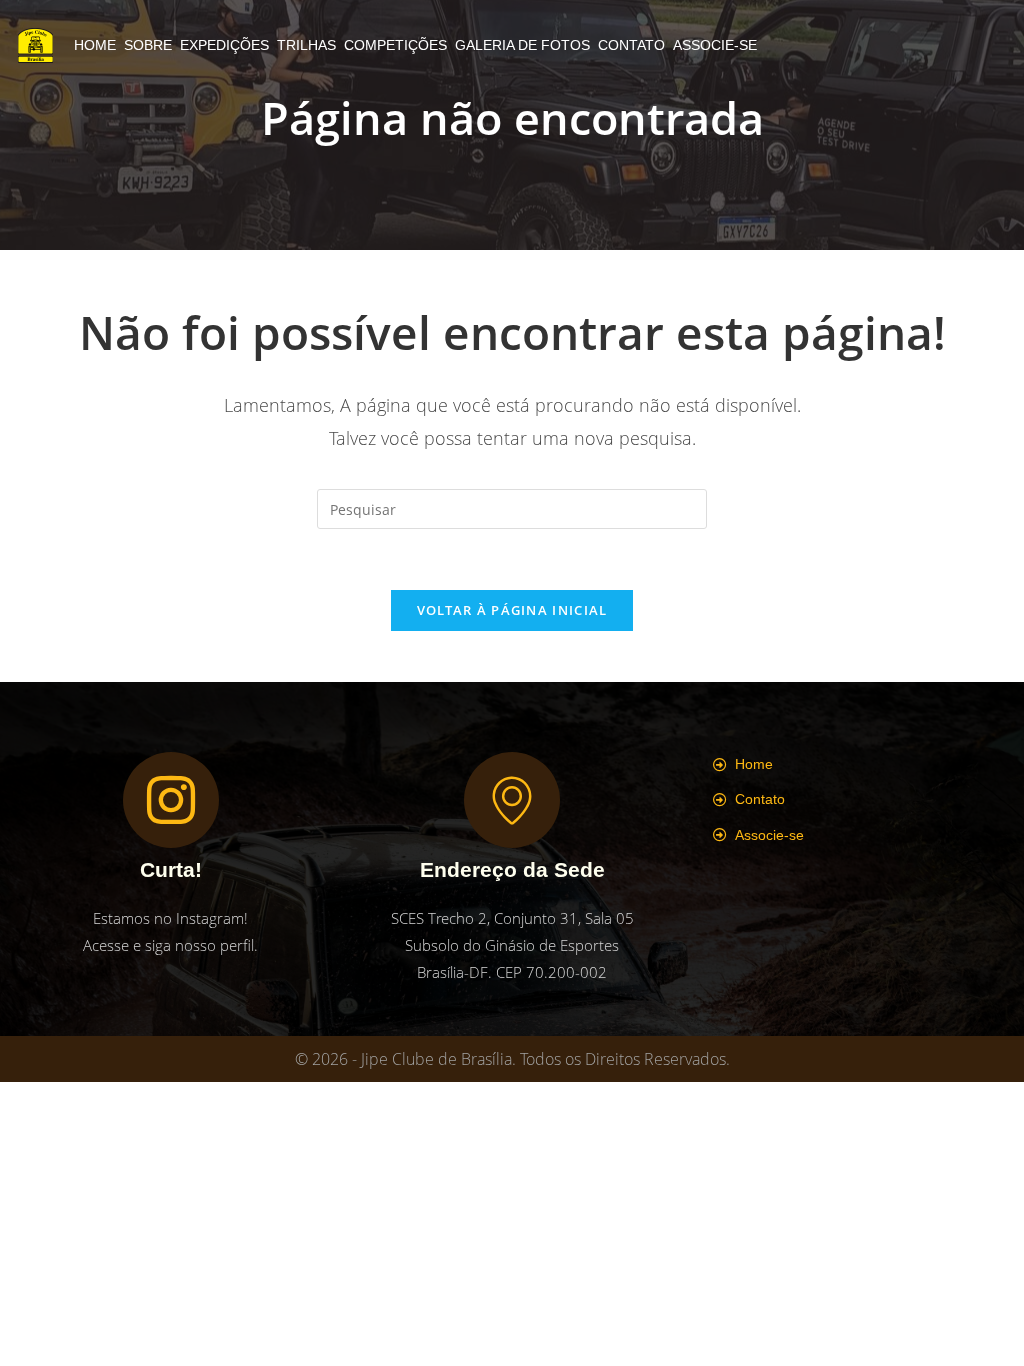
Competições (395, 45)
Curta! (171, 869)
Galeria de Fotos (522, 45)
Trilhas (306, 45)
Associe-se (715, 45)
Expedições (224, 45)
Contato (631, 45)
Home (95, 45)
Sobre (148, 45)
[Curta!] (171, 800)
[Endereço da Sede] (512, 800)
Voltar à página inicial (512, 610)
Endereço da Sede (512, 869)
